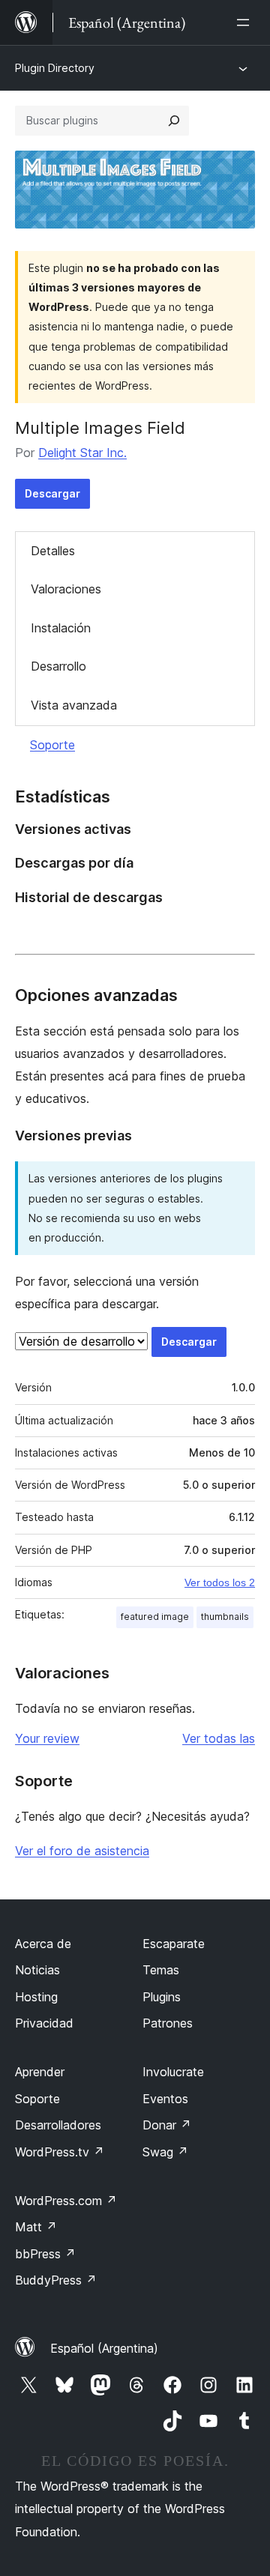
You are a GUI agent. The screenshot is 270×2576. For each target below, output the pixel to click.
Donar (167, 2125)
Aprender (40, 2072)
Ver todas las (219, 1738)
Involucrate (173, 2072)
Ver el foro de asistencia (82, 1851)
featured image (155, 1617)
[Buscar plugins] (174, 121)
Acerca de (43, 1944)
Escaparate (174, 1944)
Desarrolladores (58, 2125)
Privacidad (44, 2023)
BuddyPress (56, 2280)
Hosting (36, 1997)
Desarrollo (58, 666)
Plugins (162, 1997)
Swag (165, 2152)
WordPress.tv (60, 2152)
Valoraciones (66, 589)
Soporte (52, 745)
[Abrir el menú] (246, 22)
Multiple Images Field (100, 428)
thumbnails (225, 1617)
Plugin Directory (55, 68)
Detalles (53, 551)
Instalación (61, 628)
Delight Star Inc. (82, 453)
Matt (36, 2227)
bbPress (45, 2254)
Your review (47, 1738)
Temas (161, 1970)
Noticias (37, 1970)
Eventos (165, 2099)
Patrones (168, 2023)
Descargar (52, 493)
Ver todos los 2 (220, 1582)
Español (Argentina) (104, 2348)
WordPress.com (66, 2201)
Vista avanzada (74, 705)
